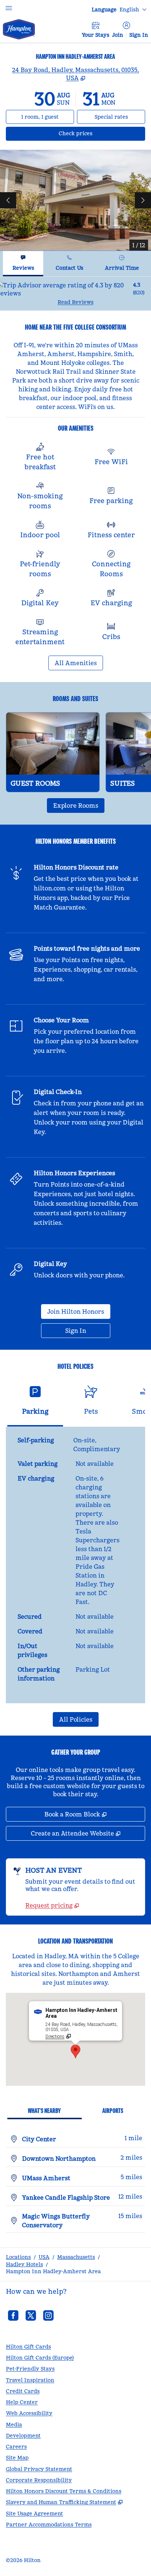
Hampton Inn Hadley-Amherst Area (53, 2271)
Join (118, 35)
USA (44, 2257)
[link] (52, 1905)
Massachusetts (76, 2257)
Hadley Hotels (24, 2264)
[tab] (23, 264)
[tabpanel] (75, 293)
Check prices (95, 133)
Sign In (139, 35)
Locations (18, 2257)
